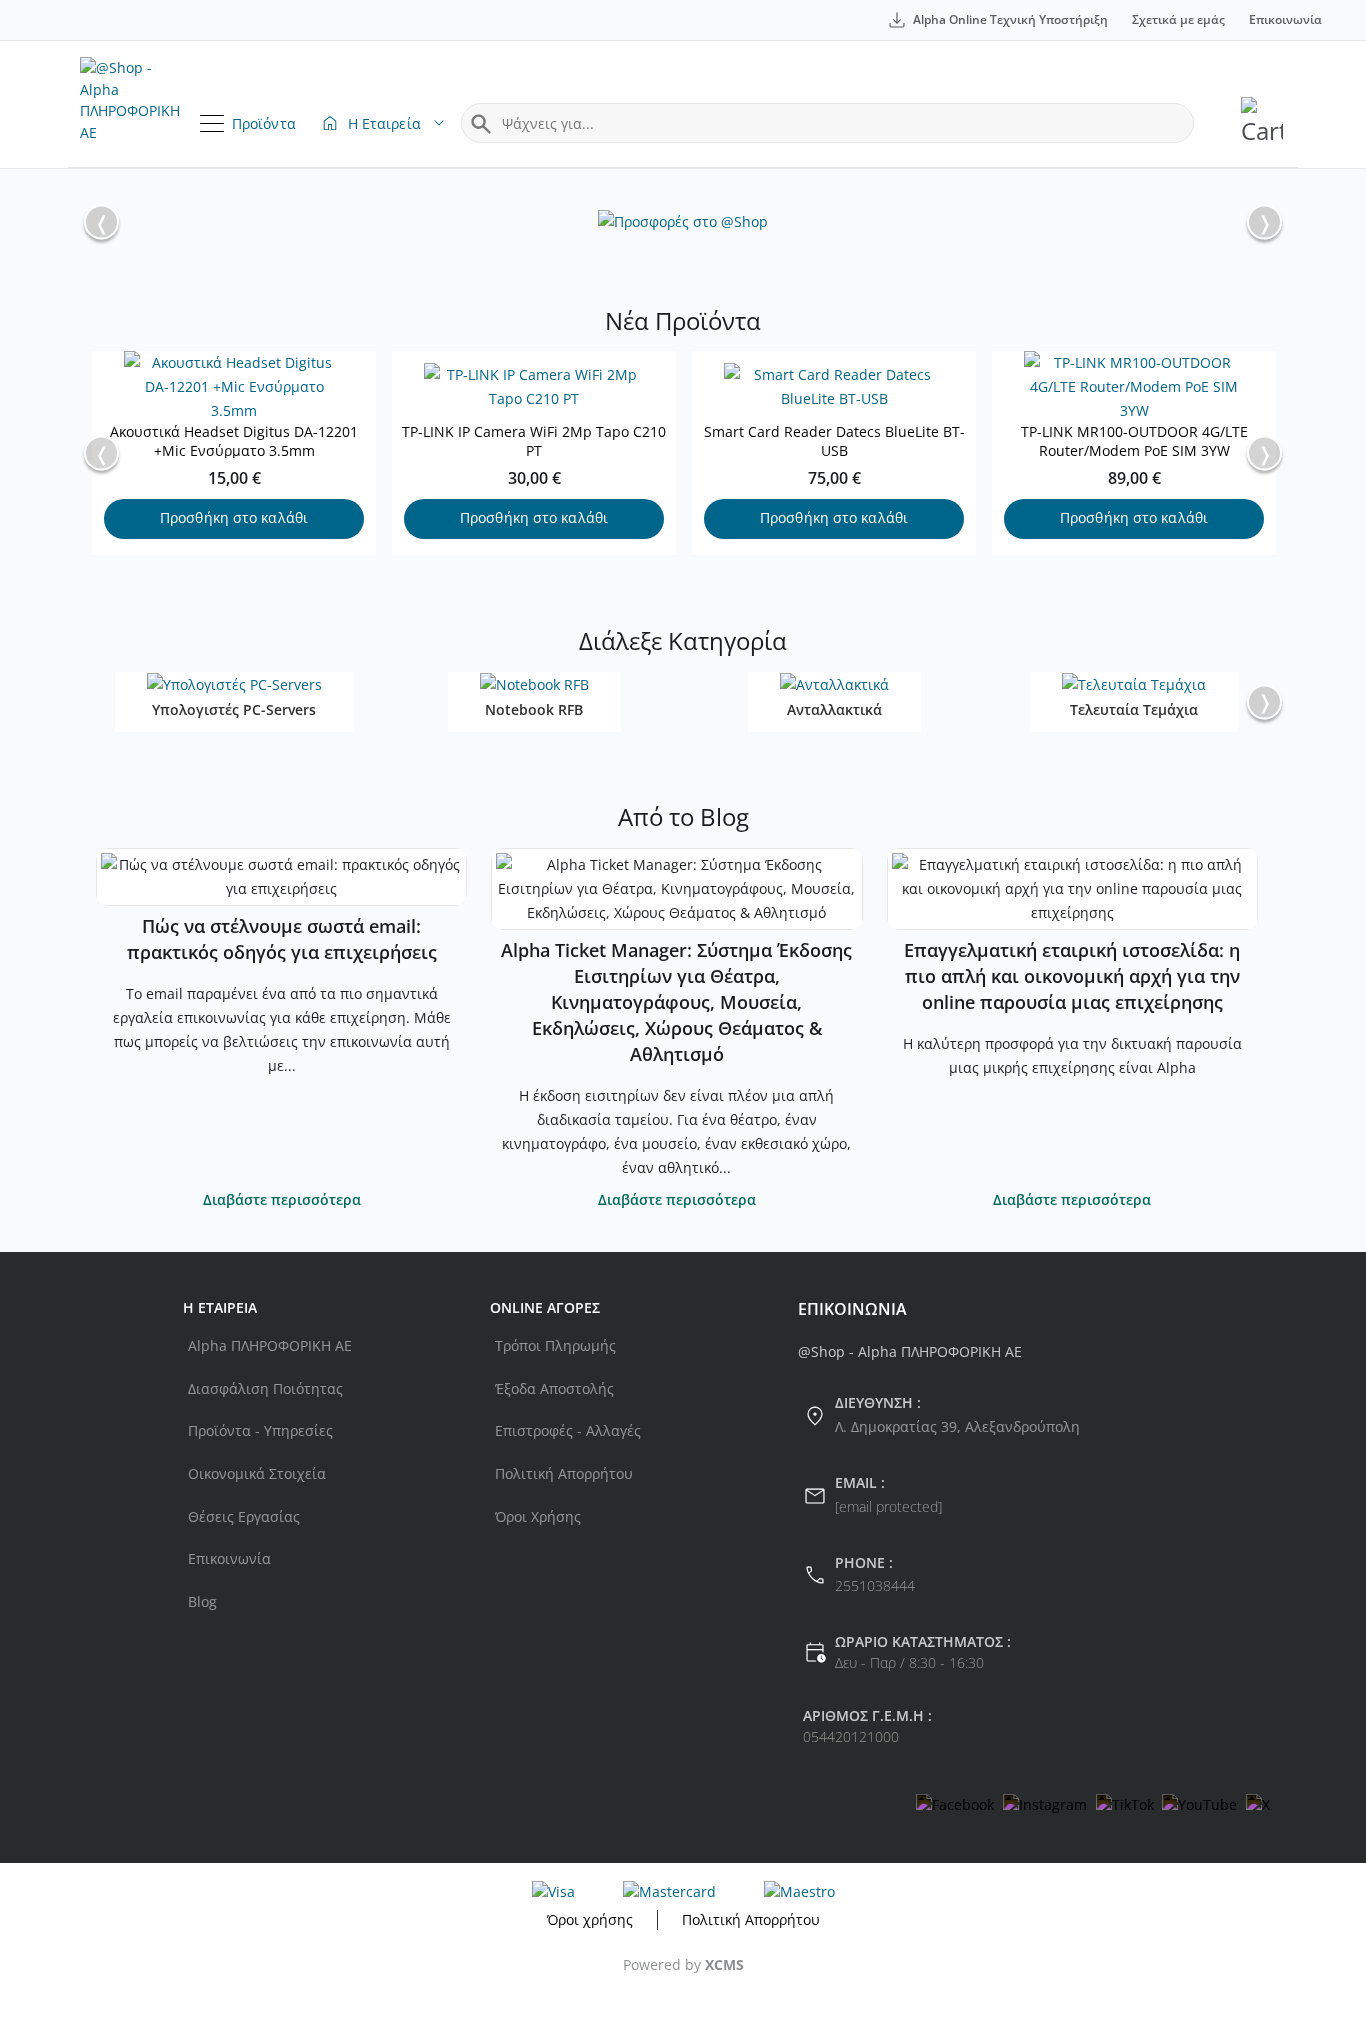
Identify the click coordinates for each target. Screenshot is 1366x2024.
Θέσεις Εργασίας (244, 1516)
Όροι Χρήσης (538, 1516)
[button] (1264, 222)
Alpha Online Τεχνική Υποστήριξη (1010, 19)
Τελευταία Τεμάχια (1134, 710)
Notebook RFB (534, 710)
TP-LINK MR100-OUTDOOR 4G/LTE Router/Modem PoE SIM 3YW (1134, 441)
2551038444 (875, 1585)
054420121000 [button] (851, 1736)
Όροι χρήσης (590, 1920)
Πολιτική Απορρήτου (564, 1473)
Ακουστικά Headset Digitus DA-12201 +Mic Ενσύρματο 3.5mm (234, 441)
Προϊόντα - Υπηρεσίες (260, 1430)
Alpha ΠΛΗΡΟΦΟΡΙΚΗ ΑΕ (270, 1345)
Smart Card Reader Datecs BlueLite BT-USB (834, 441)
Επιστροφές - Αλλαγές (568, 1430)
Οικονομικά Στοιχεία (257, 1473)
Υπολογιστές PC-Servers (234, 710)
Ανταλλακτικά (834, 710)
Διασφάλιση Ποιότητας (265, 1388)
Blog (202, 1601)
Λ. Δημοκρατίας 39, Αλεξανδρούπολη (957, 1426)
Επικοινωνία (1285, 19)
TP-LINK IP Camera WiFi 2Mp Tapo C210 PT (534, 441)
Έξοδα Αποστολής (554, 1388)
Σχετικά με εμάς (1178, 19)
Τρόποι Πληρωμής (555, 1345)
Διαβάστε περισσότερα (282, 1199)
